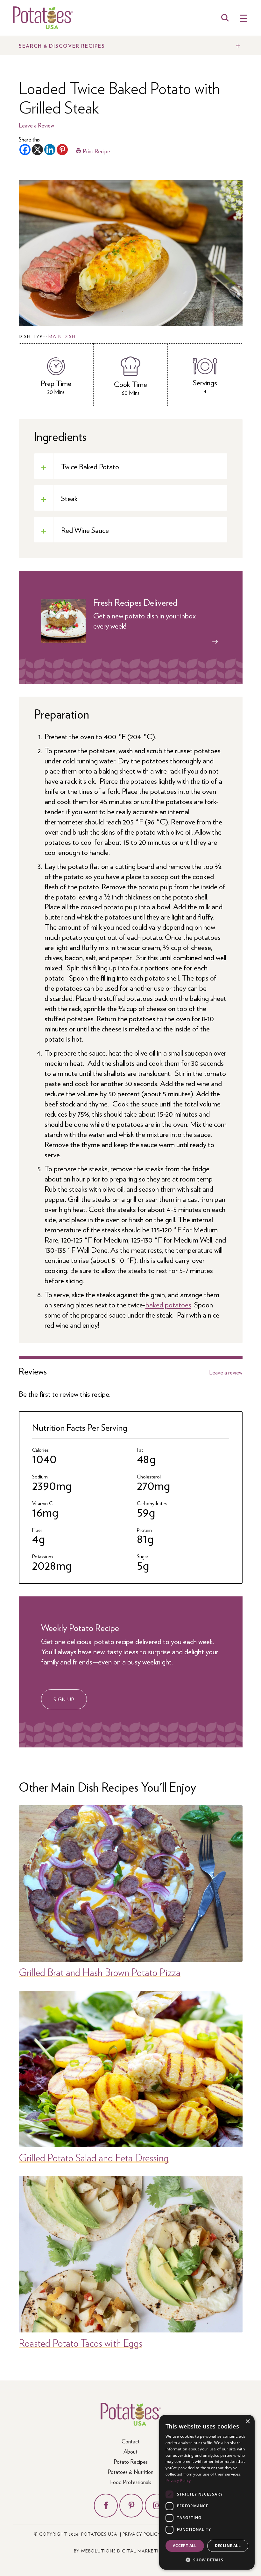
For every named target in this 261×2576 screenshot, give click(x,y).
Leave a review (226, 1372)
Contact (131, 2441)
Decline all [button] (228, 2546)
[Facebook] (25, 150)
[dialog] (207, 2492)
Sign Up (64, 1699)
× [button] (247, 2422)
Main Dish (62, 336)
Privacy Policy (142, 2534)
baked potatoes (168, 1304)
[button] (207, 2560)
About (130, 2451)
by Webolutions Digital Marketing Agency (131, 2551)
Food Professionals (131, 2482)
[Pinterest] (62, 150)
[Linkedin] (50, 150)
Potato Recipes (131, 2461)
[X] (37, 150)
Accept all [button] (185, 2546)
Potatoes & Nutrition (130, 2472)
